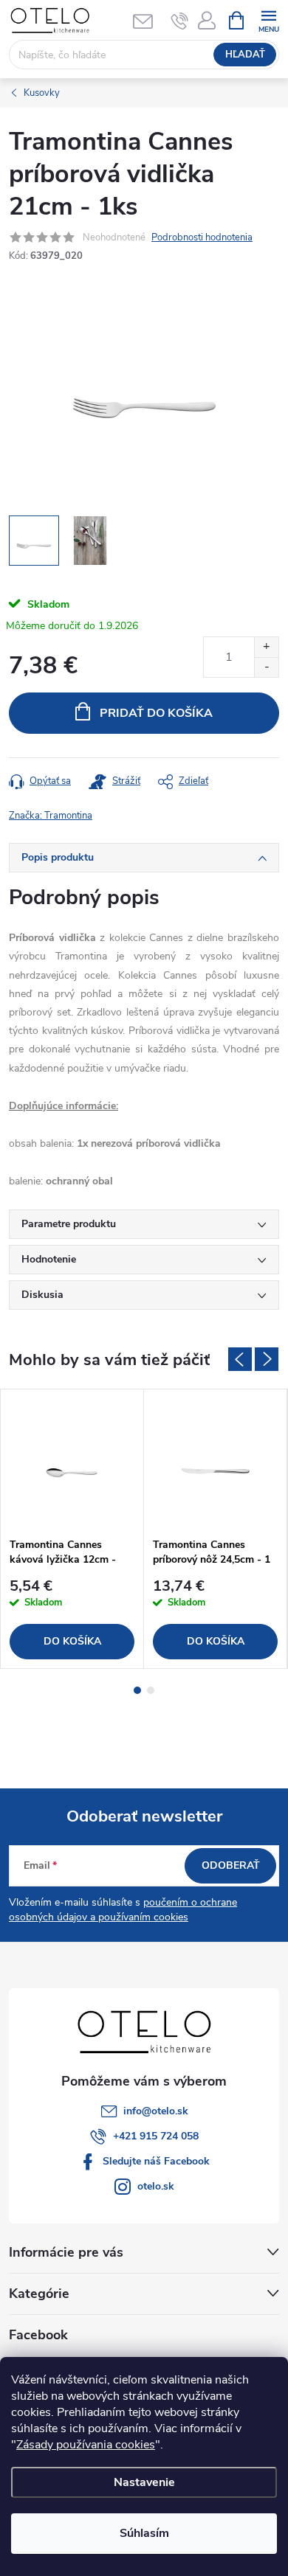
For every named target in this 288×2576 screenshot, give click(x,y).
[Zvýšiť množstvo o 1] (266, 647)
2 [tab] (151, 1690)
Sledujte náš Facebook (156, 2161)
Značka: (51, 816)
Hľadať (245, 55)
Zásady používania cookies (86, 2445)
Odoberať (231, 1865)
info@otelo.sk (156, 2111)
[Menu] (268, 20)
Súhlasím (144, 2533)
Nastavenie (144, 2482)
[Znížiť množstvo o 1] (266, 667)
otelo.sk (156, 2186)
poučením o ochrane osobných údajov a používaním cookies (123, 1910)
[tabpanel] (72, 1529)
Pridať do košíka (156, 713)
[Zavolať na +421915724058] (180, 21)
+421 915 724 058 (156, 2136)
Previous (240, 1359)
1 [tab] (137, 1690)
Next (267, 1359)
